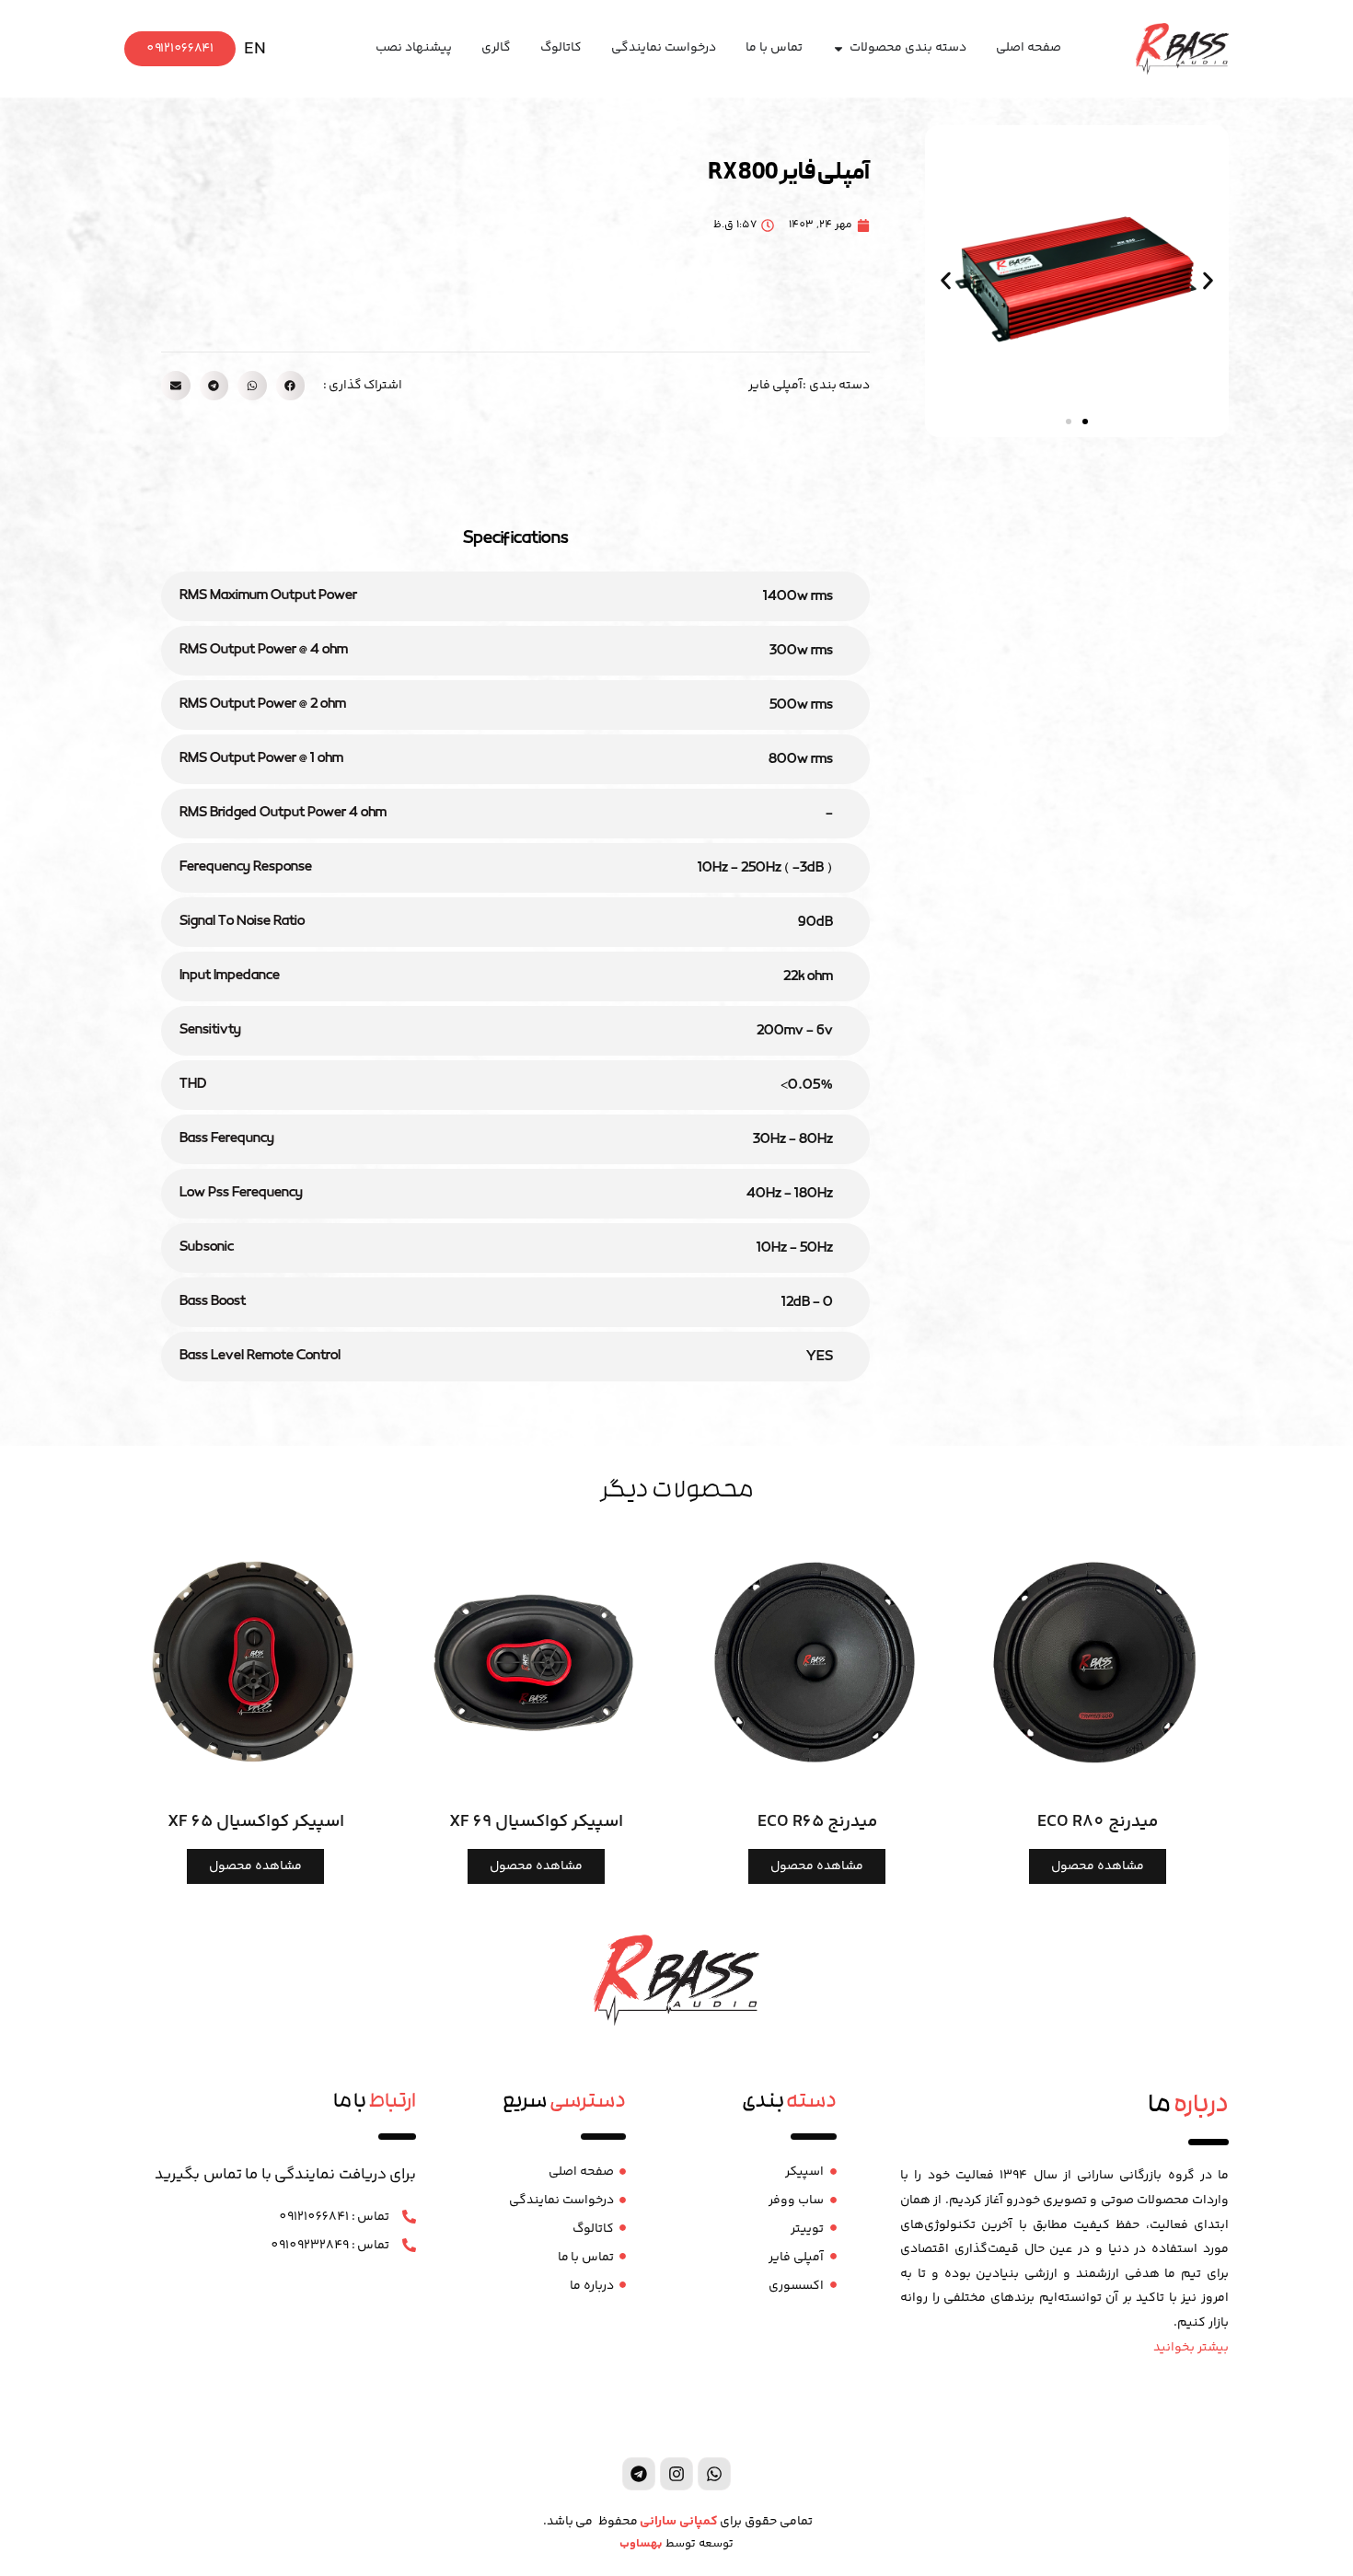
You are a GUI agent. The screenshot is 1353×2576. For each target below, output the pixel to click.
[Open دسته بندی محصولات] (838, 48)
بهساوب (641, 2544)
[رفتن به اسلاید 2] (1085, 422)
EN (255, 49)
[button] (946, 281)
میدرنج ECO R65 (817, 1822)
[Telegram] (639, 2474)
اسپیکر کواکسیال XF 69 (536, 1822)
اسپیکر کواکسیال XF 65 (256, 1822)
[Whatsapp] (714, 2474)
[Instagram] (676, 2474)
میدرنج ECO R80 (1098, 1822)
